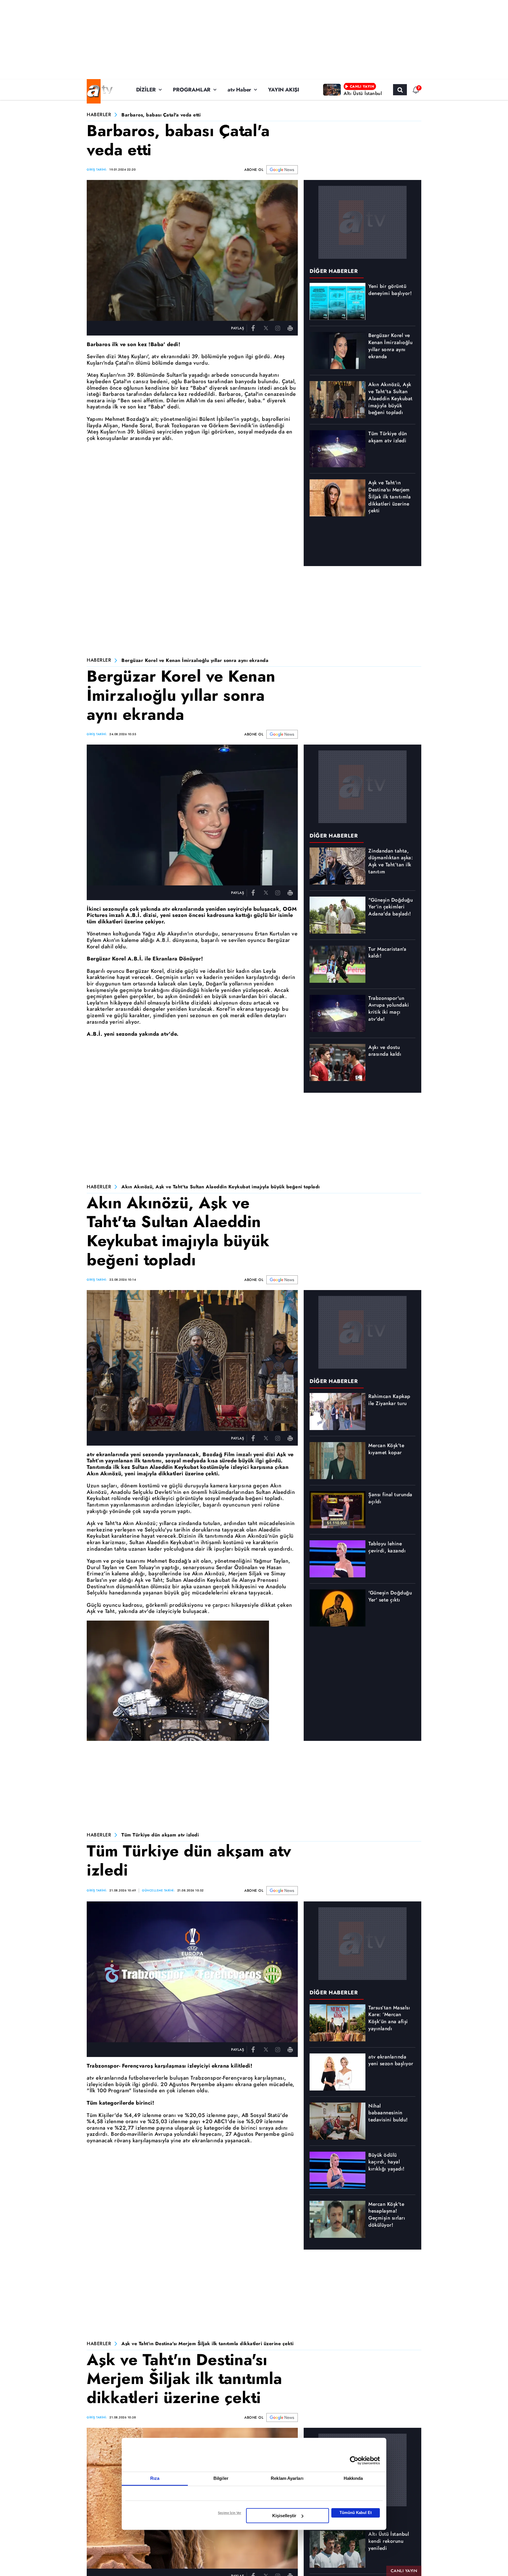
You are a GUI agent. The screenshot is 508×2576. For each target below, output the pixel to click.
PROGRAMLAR (192, 90)
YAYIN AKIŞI (284, 90)
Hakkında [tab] (353, 2478)
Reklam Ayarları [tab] (287, 2478)
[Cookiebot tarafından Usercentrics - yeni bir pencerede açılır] (354, 2460)
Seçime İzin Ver (229, 2513)
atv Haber (239, 90)
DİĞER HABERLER (334, 271)
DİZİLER (146, 90)
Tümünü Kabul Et (356, 2513)
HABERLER (99, 115)
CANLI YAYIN (404, 2571)
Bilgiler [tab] (221, 2478)
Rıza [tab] (155, 2478)
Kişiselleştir (284, 2516)
